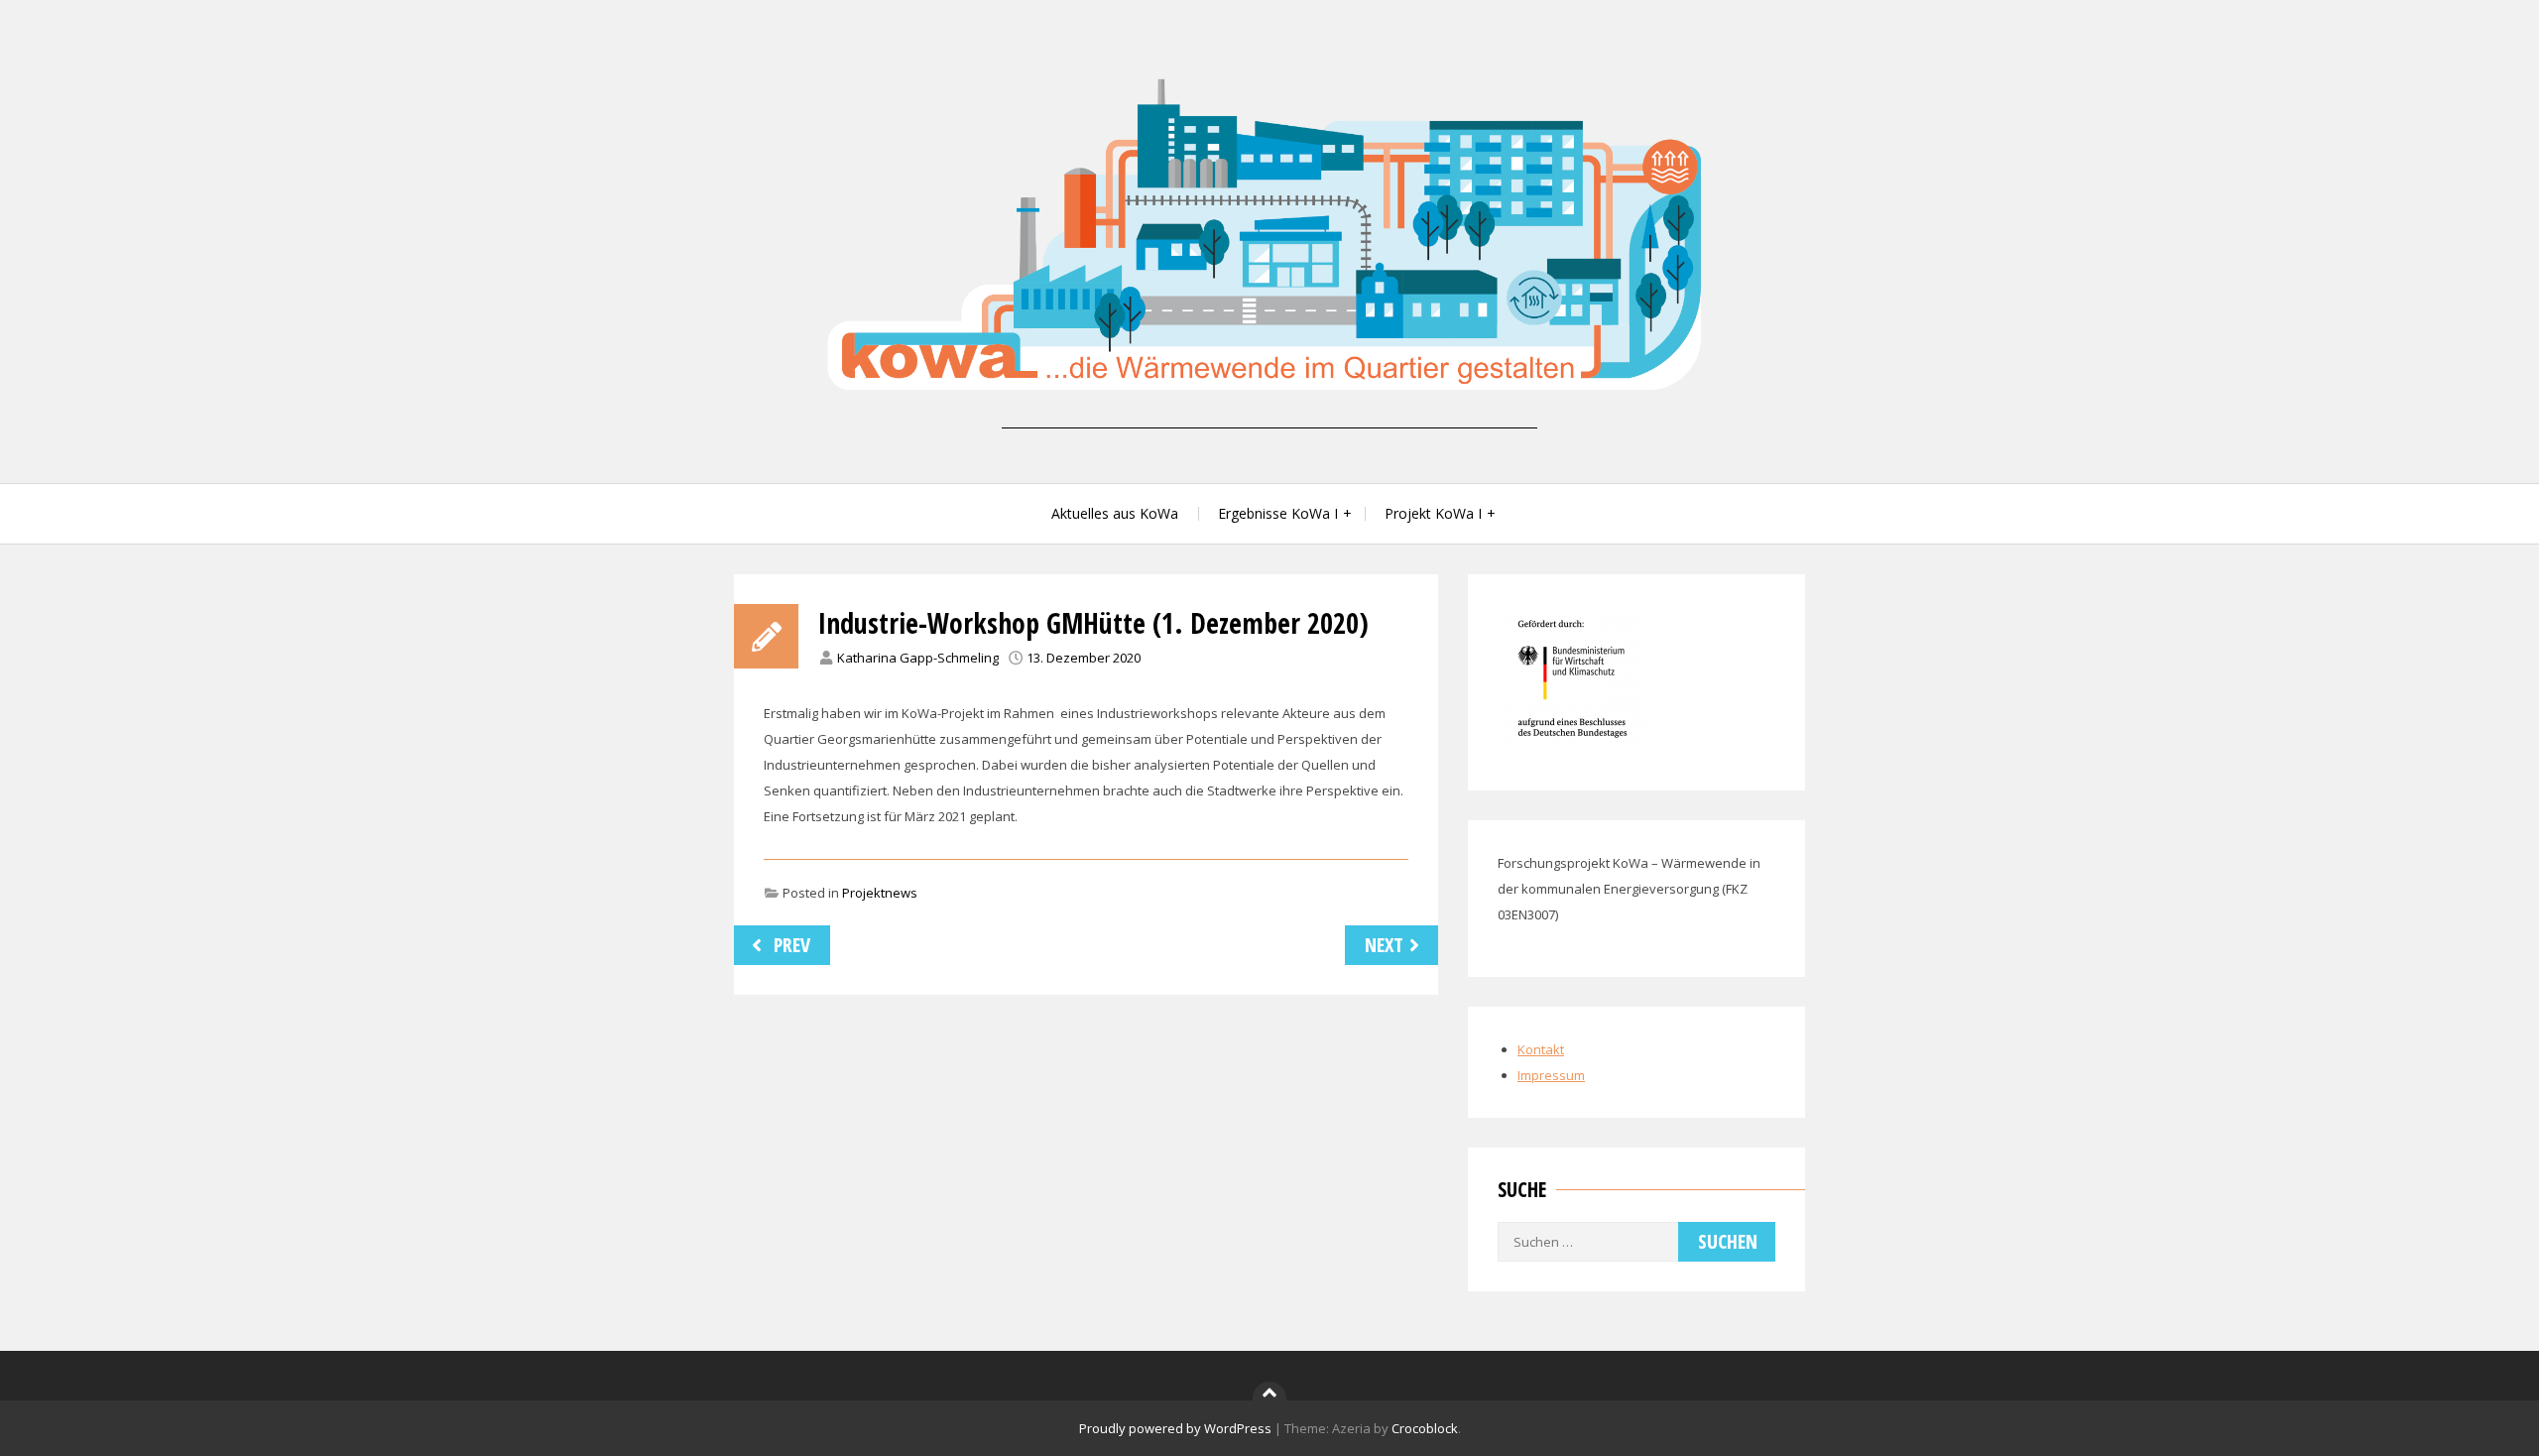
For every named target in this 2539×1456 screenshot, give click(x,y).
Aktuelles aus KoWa (1115, 513)
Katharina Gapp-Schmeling (918, 658)
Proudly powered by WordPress (1175, 1428)
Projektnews (880, 893)
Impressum (1551, 1075)
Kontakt (1541, 1049)
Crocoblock (1425, 1428)
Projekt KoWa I (1433, 513)
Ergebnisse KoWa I (1278, 513)
